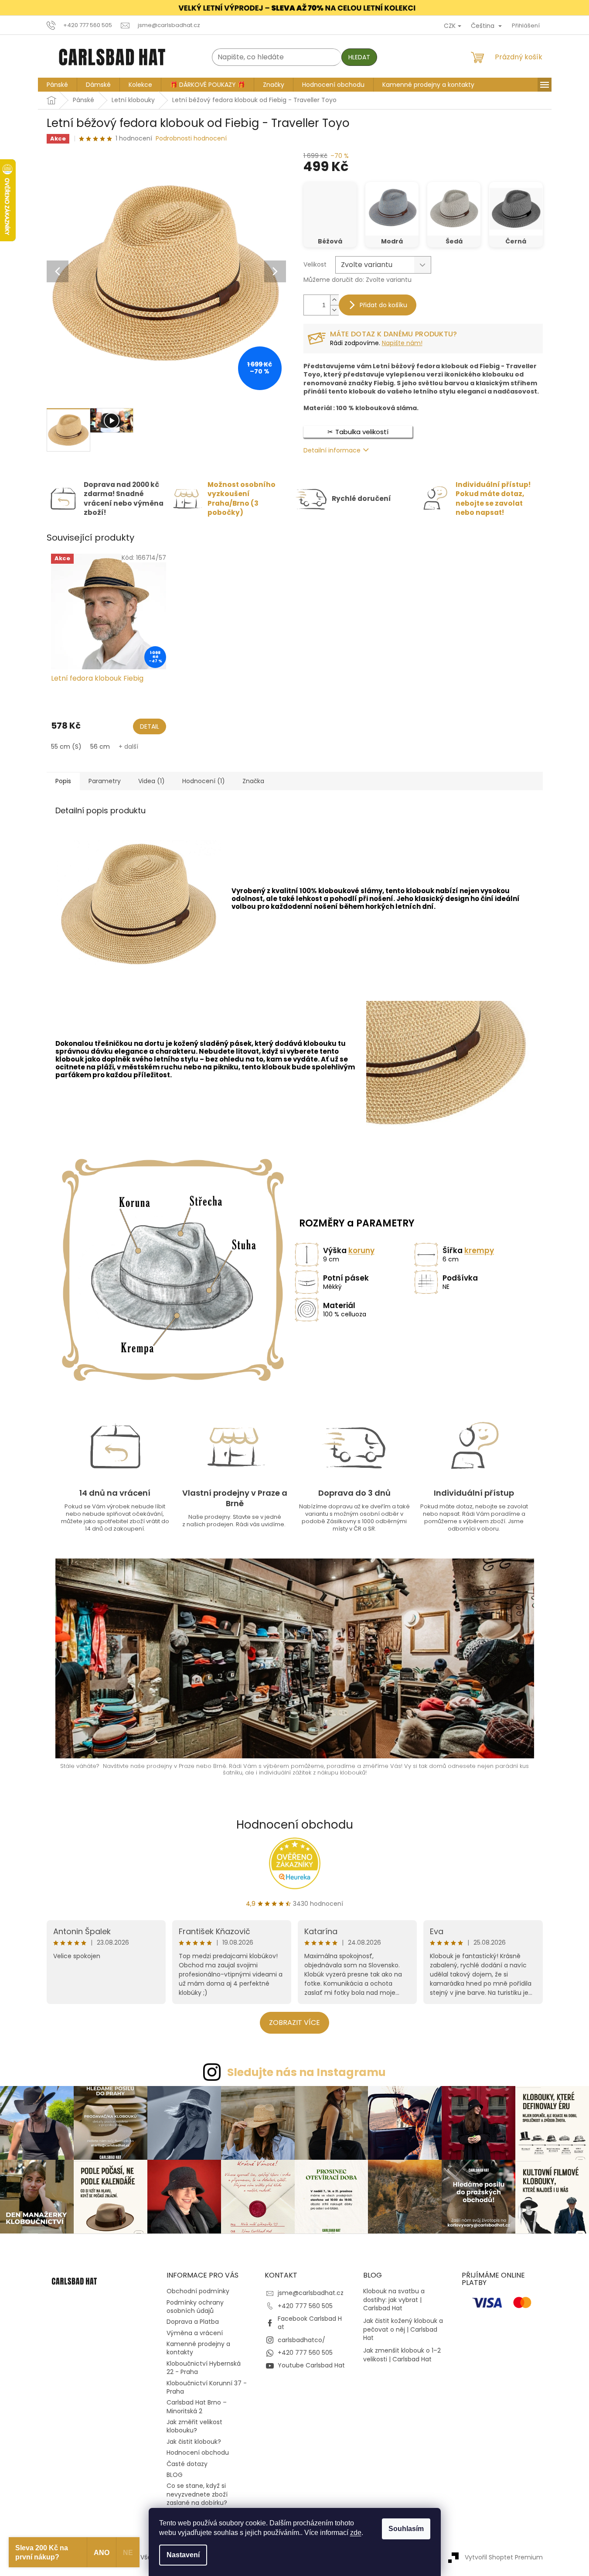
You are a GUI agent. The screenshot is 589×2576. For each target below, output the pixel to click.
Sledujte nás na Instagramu (306, 2072)
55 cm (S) (66, 747)
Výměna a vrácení (195, 2333)
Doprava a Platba (193, 2322)
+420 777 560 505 (305, 2306)
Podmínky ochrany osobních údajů (195, 2307)
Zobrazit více (294, 2023)
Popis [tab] (63, 781)
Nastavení (183, 2555)
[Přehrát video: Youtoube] (112, 420)
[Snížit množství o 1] (334, 310)
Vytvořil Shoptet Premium (504, 2557)
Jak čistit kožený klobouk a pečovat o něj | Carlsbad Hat (403, 2329)
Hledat (359, 57)
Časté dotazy (187, 2464)
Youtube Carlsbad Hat (311, 2365)
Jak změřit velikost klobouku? (194, 2426)
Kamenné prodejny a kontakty (198, 2348)
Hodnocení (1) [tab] (204, 781)
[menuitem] (57, 85)
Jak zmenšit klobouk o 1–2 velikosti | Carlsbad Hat (402, 2355)
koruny (361, 1250)
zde (356, 2533)
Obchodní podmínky (198, 2291)
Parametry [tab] (105, 781)
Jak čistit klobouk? (194, 2442)
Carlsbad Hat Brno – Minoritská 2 (197, 2406)
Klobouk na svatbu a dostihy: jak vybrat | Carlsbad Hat (394, 2300)
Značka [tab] (253, 781)
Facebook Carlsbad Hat (310, 2323)
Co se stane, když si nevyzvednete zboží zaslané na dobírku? (197, 2494)
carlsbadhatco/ (301, 2340)
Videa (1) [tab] (152, 781)
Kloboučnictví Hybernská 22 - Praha (204, 2368)
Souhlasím (406, 2529)
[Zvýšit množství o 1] (334, 300)
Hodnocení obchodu (295, 1825)
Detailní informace (332, 450)
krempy (479, 1250)
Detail (150, 726)
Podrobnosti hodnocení (191, 139)
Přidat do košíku (383, 305)
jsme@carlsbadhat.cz (311, 2293)
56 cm (100, 747)
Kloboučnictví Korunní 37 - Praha (207, 2387)
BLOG (175, 2475)
